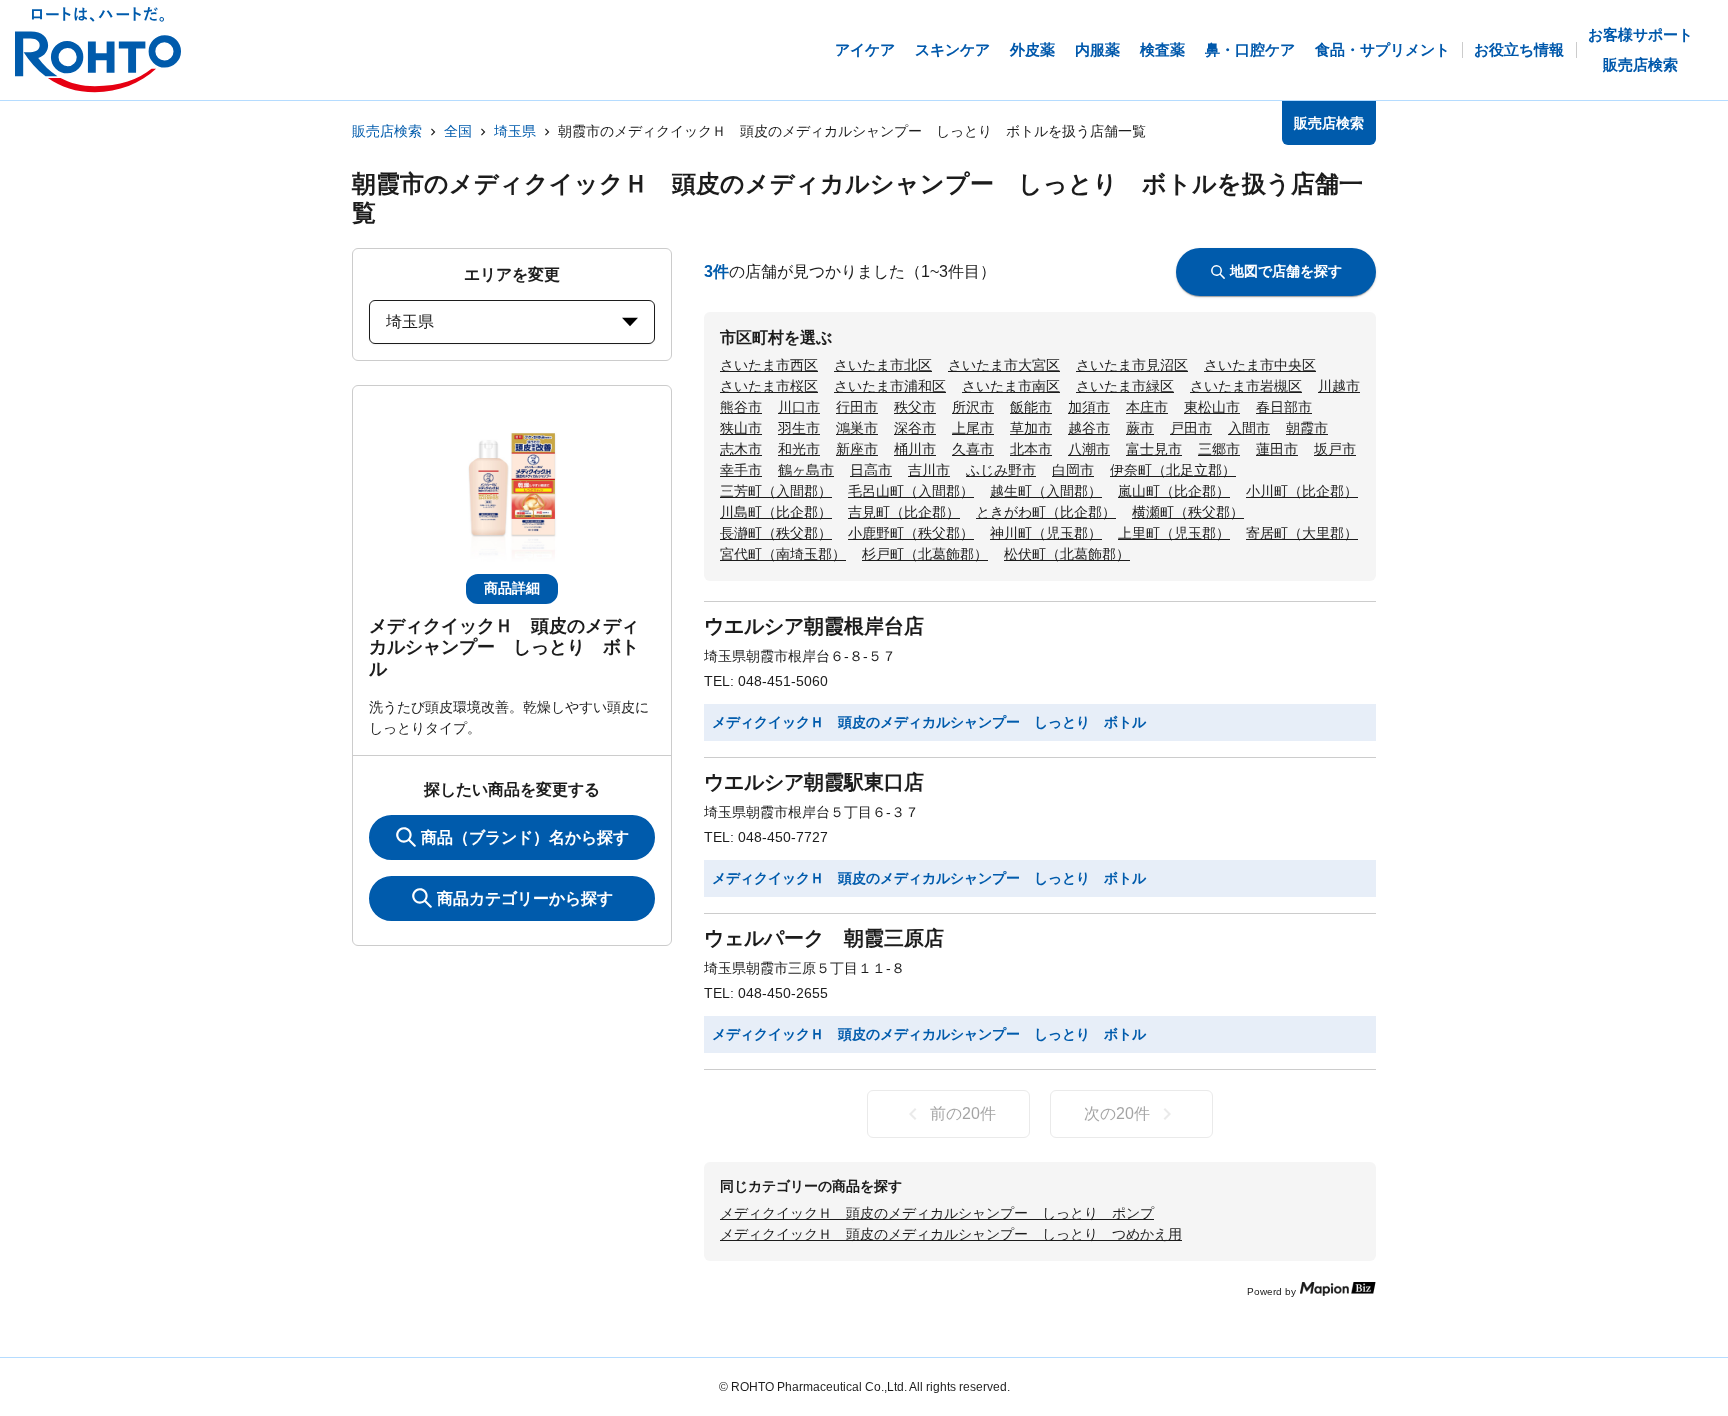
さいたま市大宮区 (1004, 365)
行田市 (857, 407)
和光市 (799, 449)
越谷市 (1089, 428)
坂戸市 (1335, 449)
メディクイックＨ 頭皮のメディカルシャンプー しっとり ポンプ (937, 1213)
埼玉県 (515, 131)
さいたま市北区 (883, 365)
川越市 (1339, 386)
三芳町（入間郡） (776, 491)
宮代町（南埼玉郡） (783, 554)
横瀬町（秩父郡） (1188, 512)
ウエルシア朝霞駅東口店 (814, 782)
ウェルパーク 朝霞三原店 (824, 938)
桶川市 (915, 449)
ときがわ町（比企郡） (1046, 512)
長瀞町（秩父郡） (776, 533)
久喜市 (973, 449)
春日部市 (1284, 407)
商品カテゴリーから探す (525, 898)
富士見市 (1154, 449)
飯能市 (1031, 407)
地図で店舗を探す (1286, 271)
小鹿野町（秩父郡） (911, 533)
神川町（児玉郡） (1046, 533)
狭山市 (741, 428)
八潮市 (1089, 449)
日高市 (871, 470)
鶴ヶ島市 (806, 470)
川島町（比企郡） (776, 512)
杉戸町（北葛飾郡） (925, 554)
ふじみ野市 (1001, 470)
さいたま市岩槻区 (1246, 386)
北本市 (1031, 449)
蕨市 (1140, 428)
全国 (458, 131)
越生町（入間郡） (1046, 491)
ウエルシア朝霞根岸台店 (814, 626)
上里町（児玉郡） (1174, 533)
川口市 (799, 407)
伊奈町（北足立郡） (1173, 470)
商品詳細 (512, 588)
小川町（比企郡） (1302, 491)
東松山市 (1212, 407)
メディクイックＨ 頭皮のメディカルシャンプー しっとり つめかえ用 (951, 1234)
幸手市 (741, 470)
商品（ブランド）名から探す (525, 837)
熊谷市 (741, 407)
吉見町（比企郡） (904, 512)
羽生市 (799, 428)
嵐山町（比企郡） (1174, 491)
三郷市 (1219, 449)
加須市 (1089, 407)
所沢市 (973, 407)
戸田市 (1191, 428)
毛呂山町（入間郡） (911, 491)
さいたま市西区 (769, 365)
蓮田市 (1277, 449)
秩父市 (915, 407)
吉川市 (929, 470)
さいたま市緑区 (1125, 386)
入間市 (1249, 428)
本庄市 (1147, 407)
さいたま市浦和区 (890, 386)
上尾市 (973, 428)
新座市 (857, 449)
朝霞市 (1307, 428)
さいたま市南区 (1011, 386)
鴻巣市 (857, 428)
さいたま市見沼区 (1132, 365)
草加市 (1031, 428)
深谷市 (915, 428)
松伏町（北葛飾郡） (1067, 554)
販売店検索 (387, 131)
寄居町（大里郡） (1302, 533)
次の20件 (1117, 1113)
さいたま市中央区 (1260, 365)
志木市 (741, 449)
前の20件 (963, 1113)
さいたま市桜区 (769, 386)
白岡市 (1073, 470)
